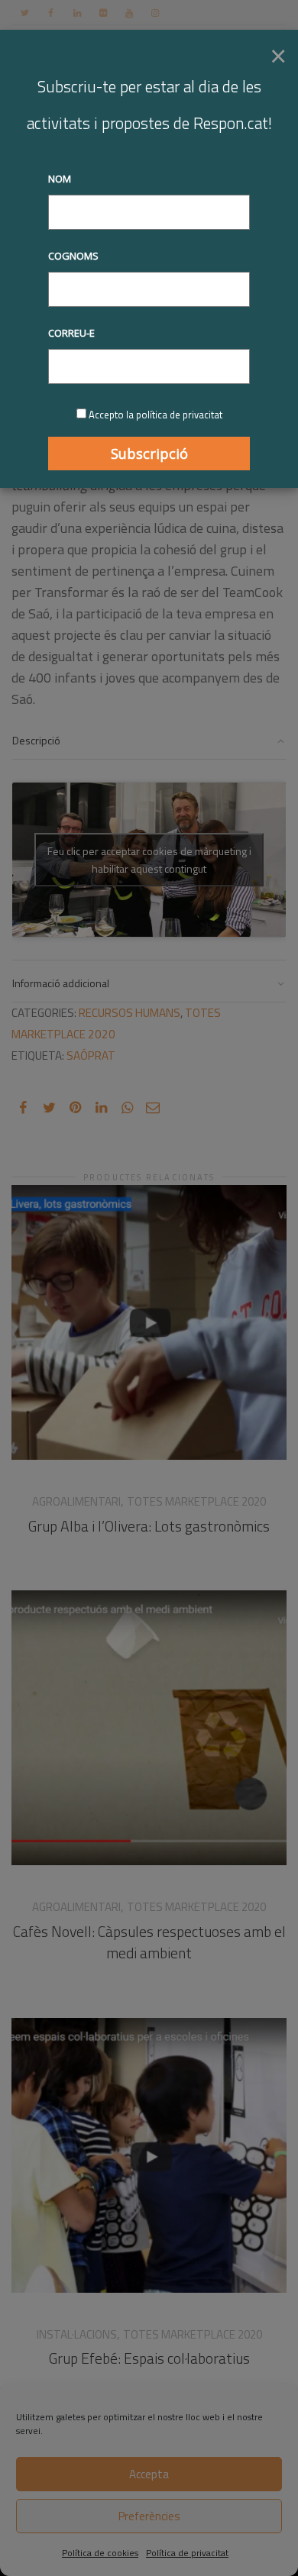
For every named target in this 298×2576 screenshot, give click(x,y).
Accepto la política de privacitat (155, 415)
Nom (60, 179)
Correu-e (71, 333)
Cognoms (73, 256)
